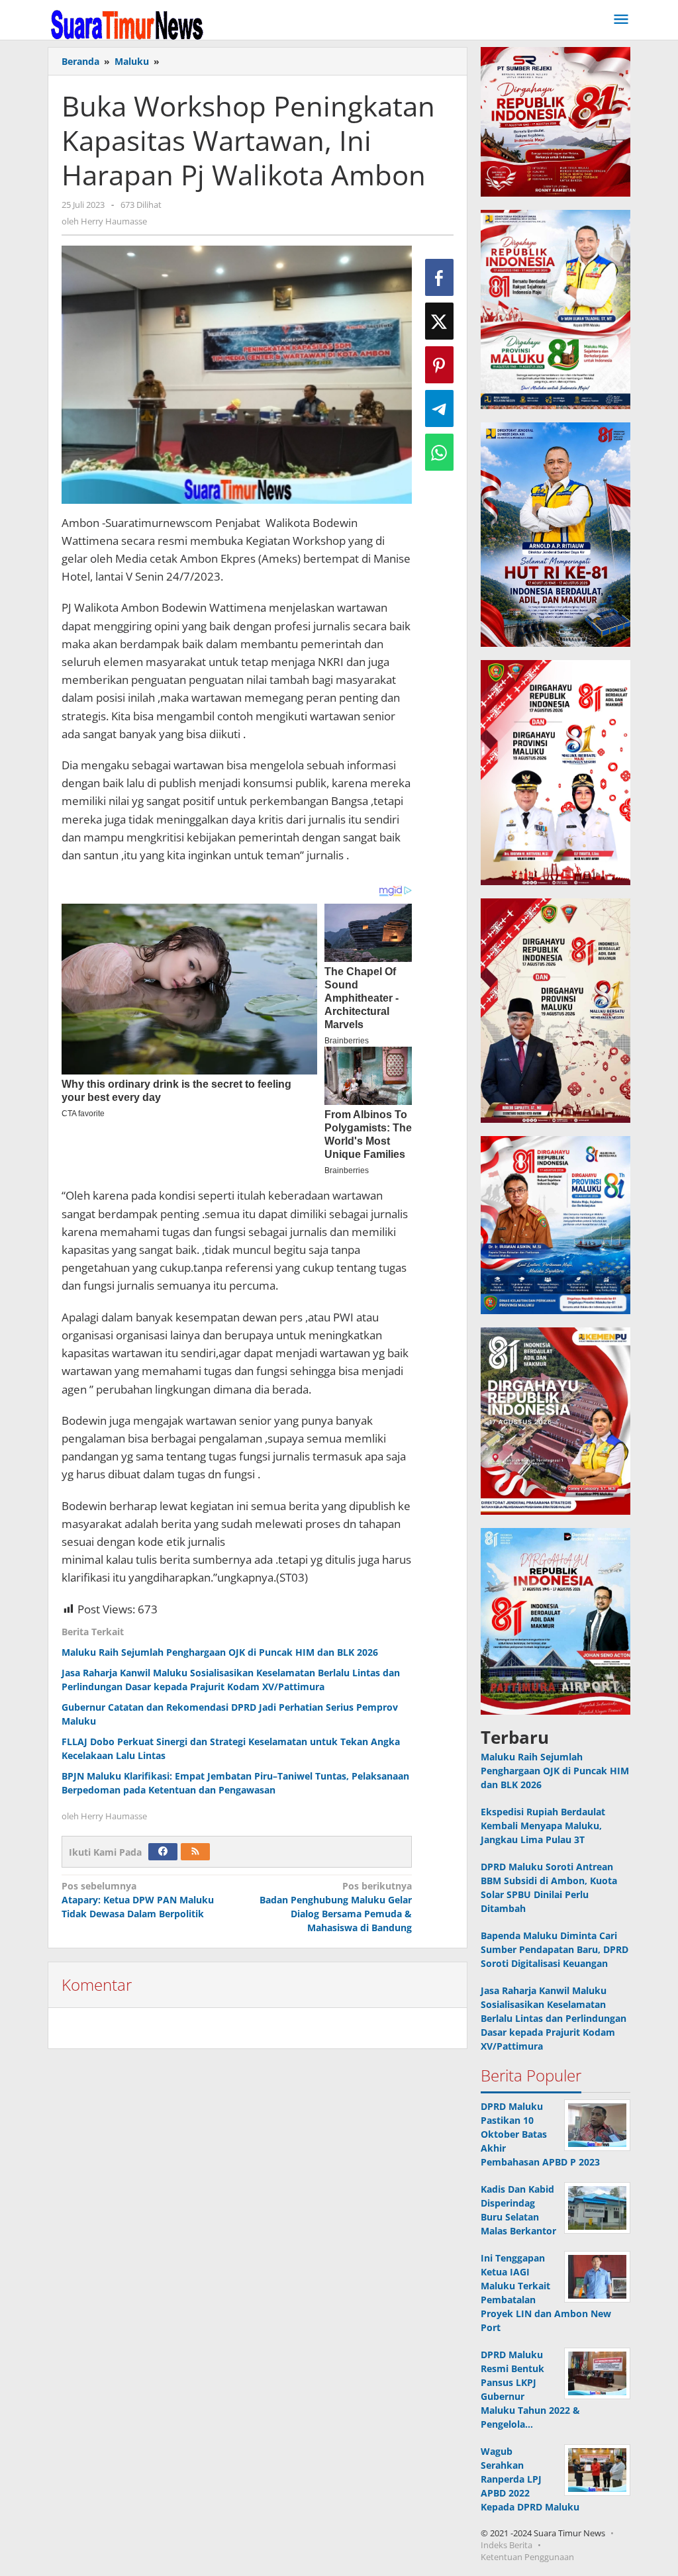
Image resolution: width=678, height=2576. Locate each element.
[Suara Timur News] (127, 24)
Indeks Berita (507, 2545)
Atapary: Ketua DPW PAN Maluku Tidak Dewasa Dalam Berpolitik (138, 1900)
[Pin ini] (439, 365)
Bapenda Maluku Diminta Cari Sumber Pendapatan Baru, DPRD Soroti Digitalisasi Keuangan (555, 1949)
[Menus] (621, 20)
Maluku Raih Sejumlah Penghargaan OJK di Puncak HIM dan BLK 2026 (220, 1652)
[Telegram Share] (439, 408)
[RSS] (195, 1852)
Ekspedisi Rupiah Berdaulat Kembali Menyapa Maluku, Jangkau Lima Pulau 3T (543, 1826)
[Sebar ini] (439, 277)
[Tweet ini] (439, 321)
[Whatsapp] (439, 452)
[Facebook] (163, 1852)
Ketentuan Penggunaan (527, 2557)
